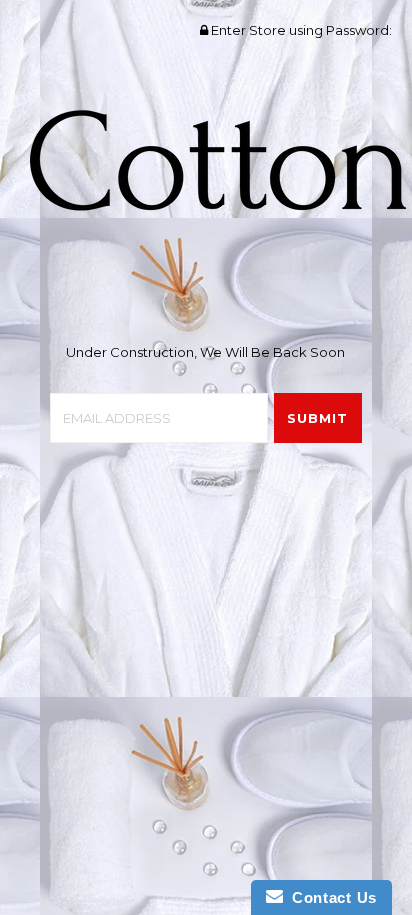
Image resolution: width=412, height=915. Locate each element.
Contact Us (330, 897)
